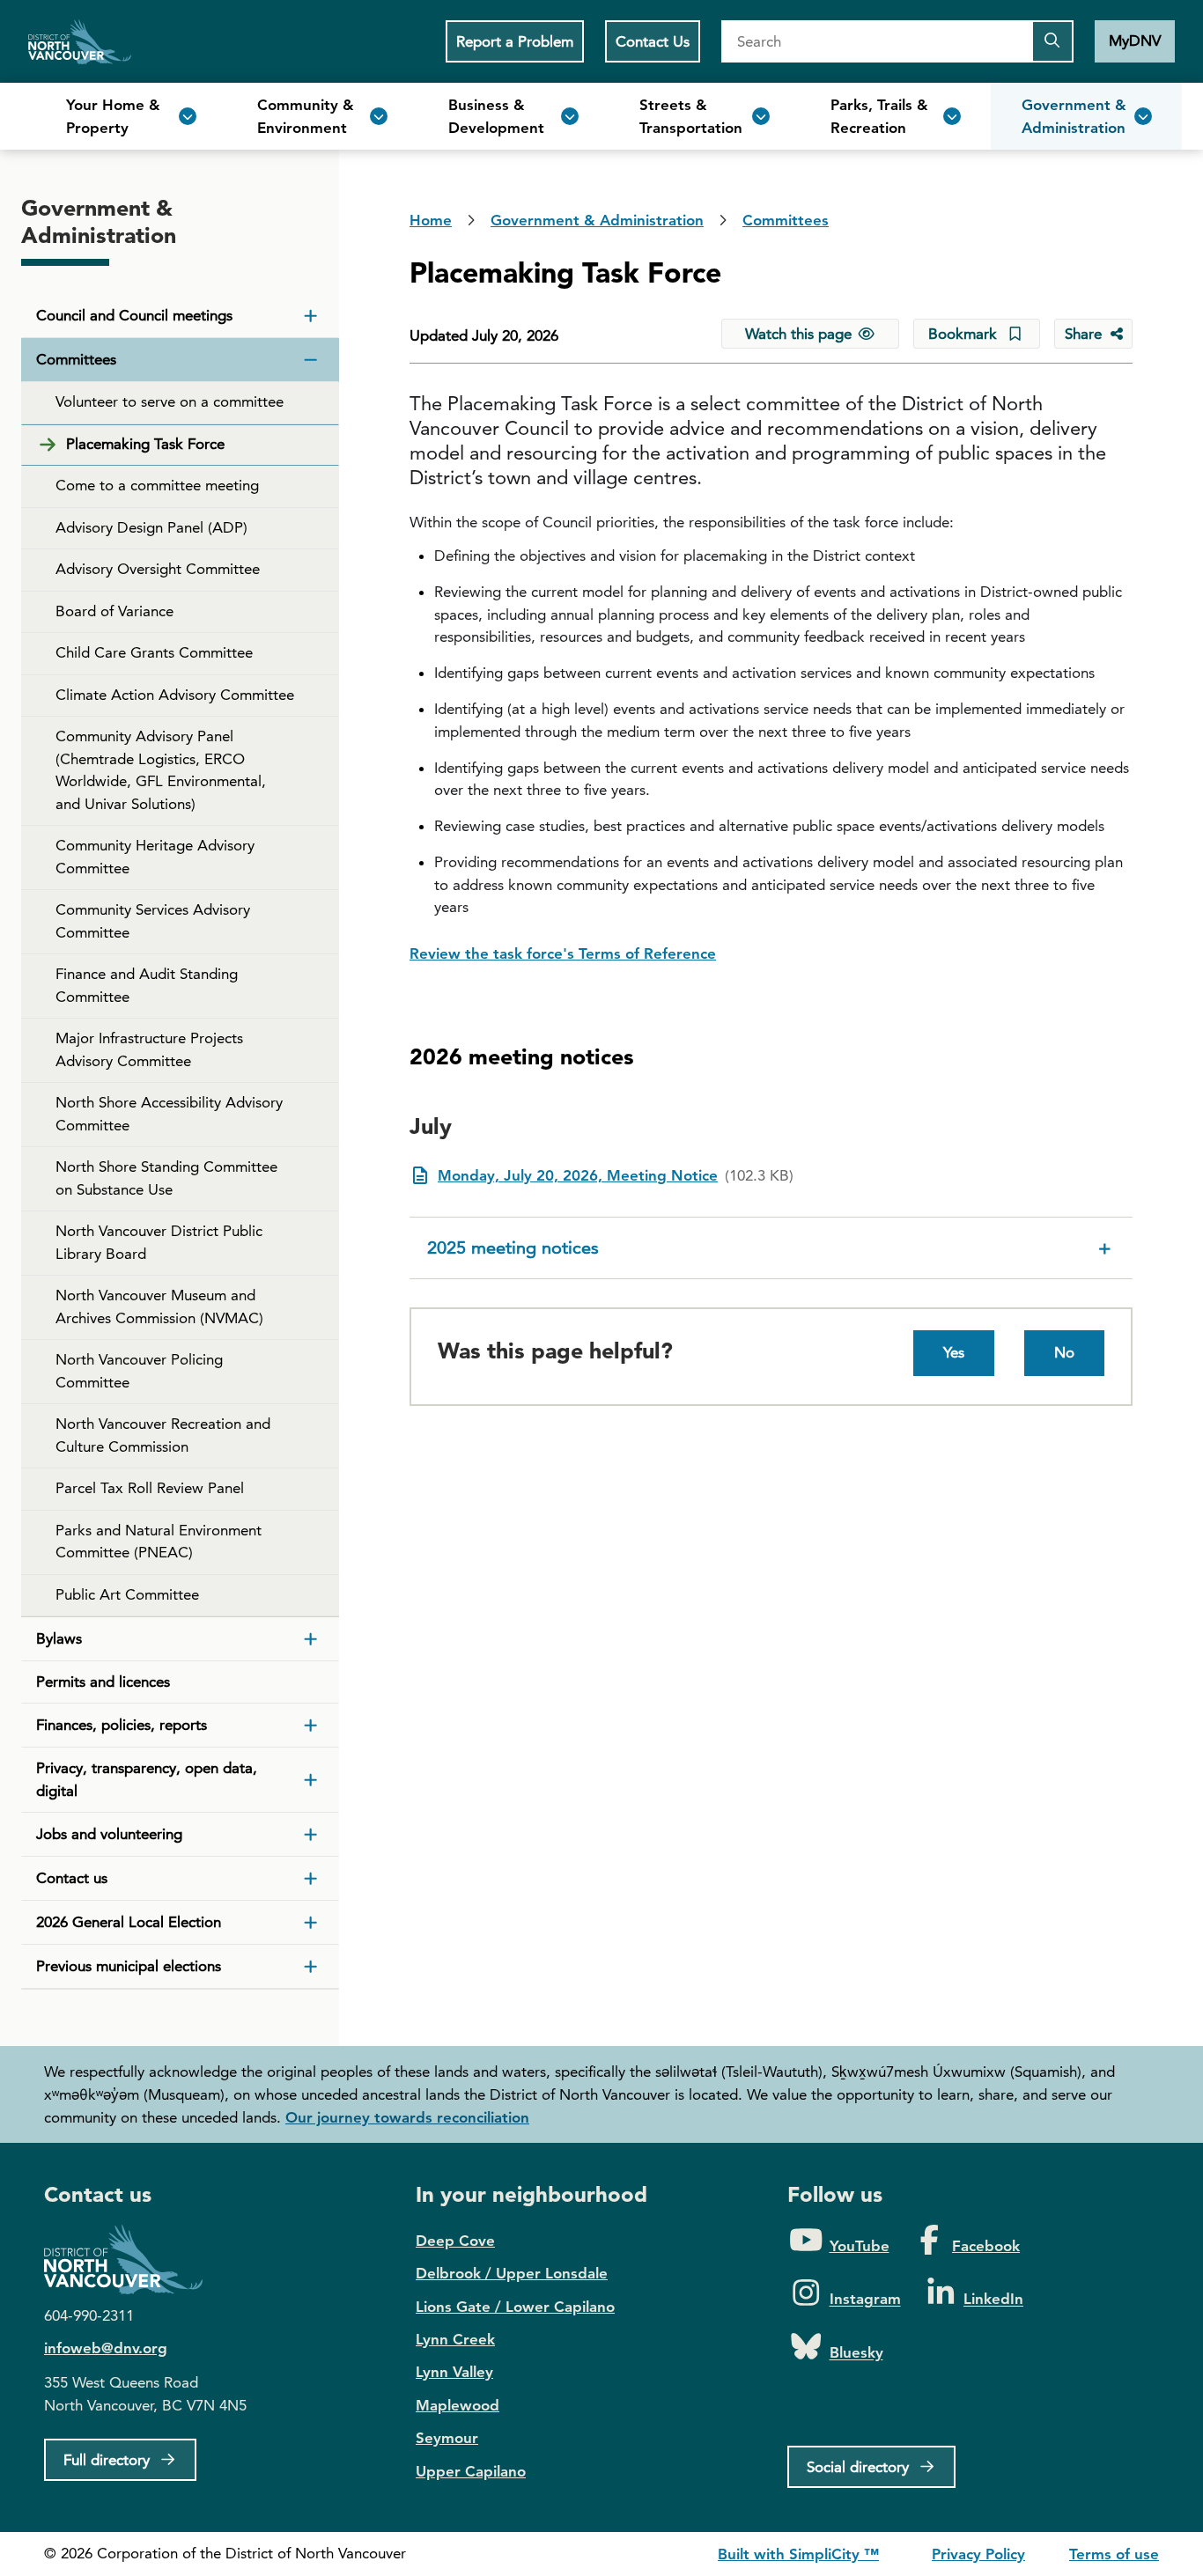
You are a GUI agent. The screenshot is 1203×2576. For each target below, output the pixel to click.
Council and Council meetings (134, 315)
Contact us (72, 1878)
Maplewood (458, 2405)
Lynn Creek (455, 2339)
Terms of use (1114, 2554)
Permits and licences (103, 1682)
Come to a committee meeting (157, 485)
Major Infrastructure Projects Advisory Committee (149, 1049)
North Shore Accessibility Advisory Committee (169, 1114)
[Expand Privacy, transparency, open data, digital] (311, 1780)
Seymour (447, 2438)
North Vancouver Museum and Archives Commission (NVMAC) (159, 1306)
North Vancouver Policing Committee (139, 1371)
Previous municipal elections (129, 1966)
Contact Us (653, 41)
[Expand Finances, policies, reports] (311, 1726)
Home (80, 41)
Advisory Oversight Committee (158, 569)
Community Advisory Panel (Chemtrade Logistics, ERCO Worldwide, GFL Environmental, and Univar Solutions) (161, 770)
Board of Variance (114, 611)
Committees (76, 359)
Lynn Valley (454, 2372)
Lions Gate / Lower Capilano (515, 2307)
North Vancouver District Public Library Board (159, 1242)
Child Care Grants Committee (154, 652)
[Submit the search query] (1052, 41)
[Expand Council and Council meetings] (311, 316)
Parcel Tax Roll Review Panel (150, 1488)
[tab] (771, 1248)
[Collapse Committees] (311, 360)
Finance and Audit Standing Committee (147, 985)
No (1064, 1352)
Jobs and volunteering (109, 1834)
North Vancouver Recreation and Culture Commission (163, 1435)
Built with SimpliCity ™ (798, 2554)
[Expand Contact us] (311, 1879)
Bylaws (59, 1638)
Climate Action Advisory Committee (175, 695)
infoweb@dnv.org (106, 2348)
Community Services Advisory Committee (153, 921)
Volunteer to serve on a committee (170, 401)
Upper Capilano (471, 2471)
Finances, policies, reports (122, 1725)
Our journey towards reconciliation (407, 2117)
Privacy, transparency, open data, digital (147, 1779)
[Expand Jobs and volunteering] (311, 1835)
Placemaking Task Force (145, 444)
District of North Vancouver (132, 2260)
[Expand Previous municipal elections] (311, 1967)
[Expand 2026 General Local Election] (311, 1923)
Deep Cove (455, 2241)
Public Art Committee (127, 1594)
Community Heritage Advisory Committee (155, 857)
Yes (954, 1352)
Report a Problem (515, 41)
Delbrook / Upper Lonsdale (512, 2273)
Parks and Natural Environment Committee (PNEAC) (159, 1542)
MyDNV (1135, 40)
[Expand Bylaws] (311, 1639)
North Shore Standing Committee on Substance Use (166, 1178)
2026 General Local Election (129, 1922)
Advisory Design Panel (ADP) (151, 527)
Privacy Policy (978, 2554)
